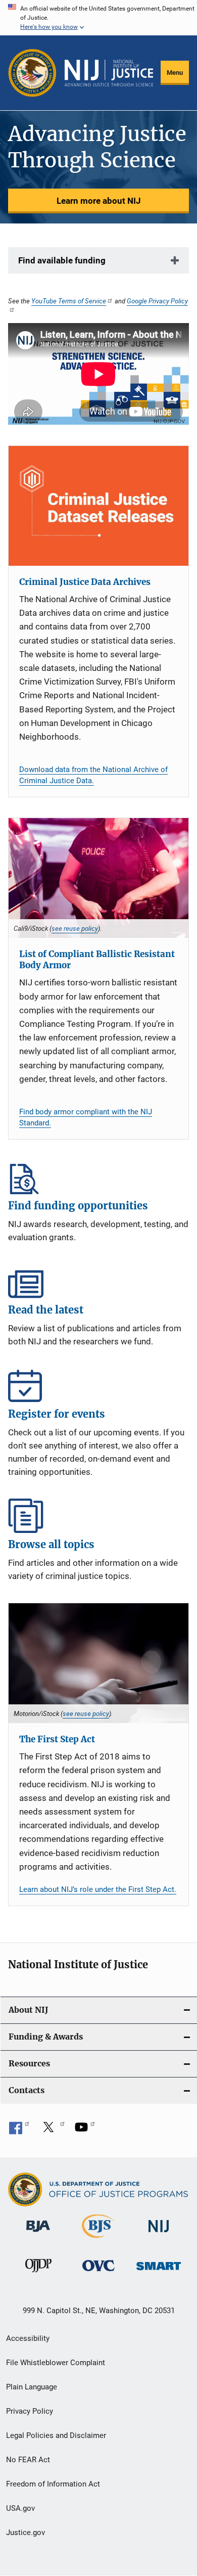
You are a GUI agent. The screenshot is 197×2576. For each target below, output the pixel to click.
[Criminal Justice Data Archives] (98, 506)
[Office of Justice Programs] (32, 73)
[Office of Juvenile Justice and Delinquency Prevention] (38, 2274)
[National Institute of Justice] (159, 2234)
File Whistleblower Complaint (56, 2363)
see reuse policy (75, 928)
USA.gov (20, 2508)
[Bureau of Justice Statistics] (98, 2240)
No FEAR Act (28, 2460)
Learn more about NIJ (99, 201)
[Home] (109, 73)
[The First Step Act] (98, 1663)
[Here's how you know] (98, 18)
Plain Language (32, 2387)
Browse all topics (98, 1516)
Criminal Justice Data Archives (85, 582)
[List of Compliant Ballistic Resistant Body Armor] (98, 878)
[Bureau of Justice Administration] (38, 2234)
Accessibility (28, 2338)
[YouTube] (85, 2131)
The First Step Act (57, 1739)
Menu (175, 73)
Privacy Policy (30, 2411)
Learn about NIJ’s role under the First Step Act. (98, 1889)
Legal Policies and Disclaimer (56, 2435)
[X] (52, 2131)
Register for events (98, 1385)
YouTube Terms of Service (69, 301)
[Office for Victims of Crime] (98, 2273)
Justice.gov (26, 2533)
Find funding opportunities (98, 1177)
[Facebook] (19, 2131)
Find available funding (62, 260)
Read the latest (98, 1281)
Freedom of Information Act (53, 2484)
